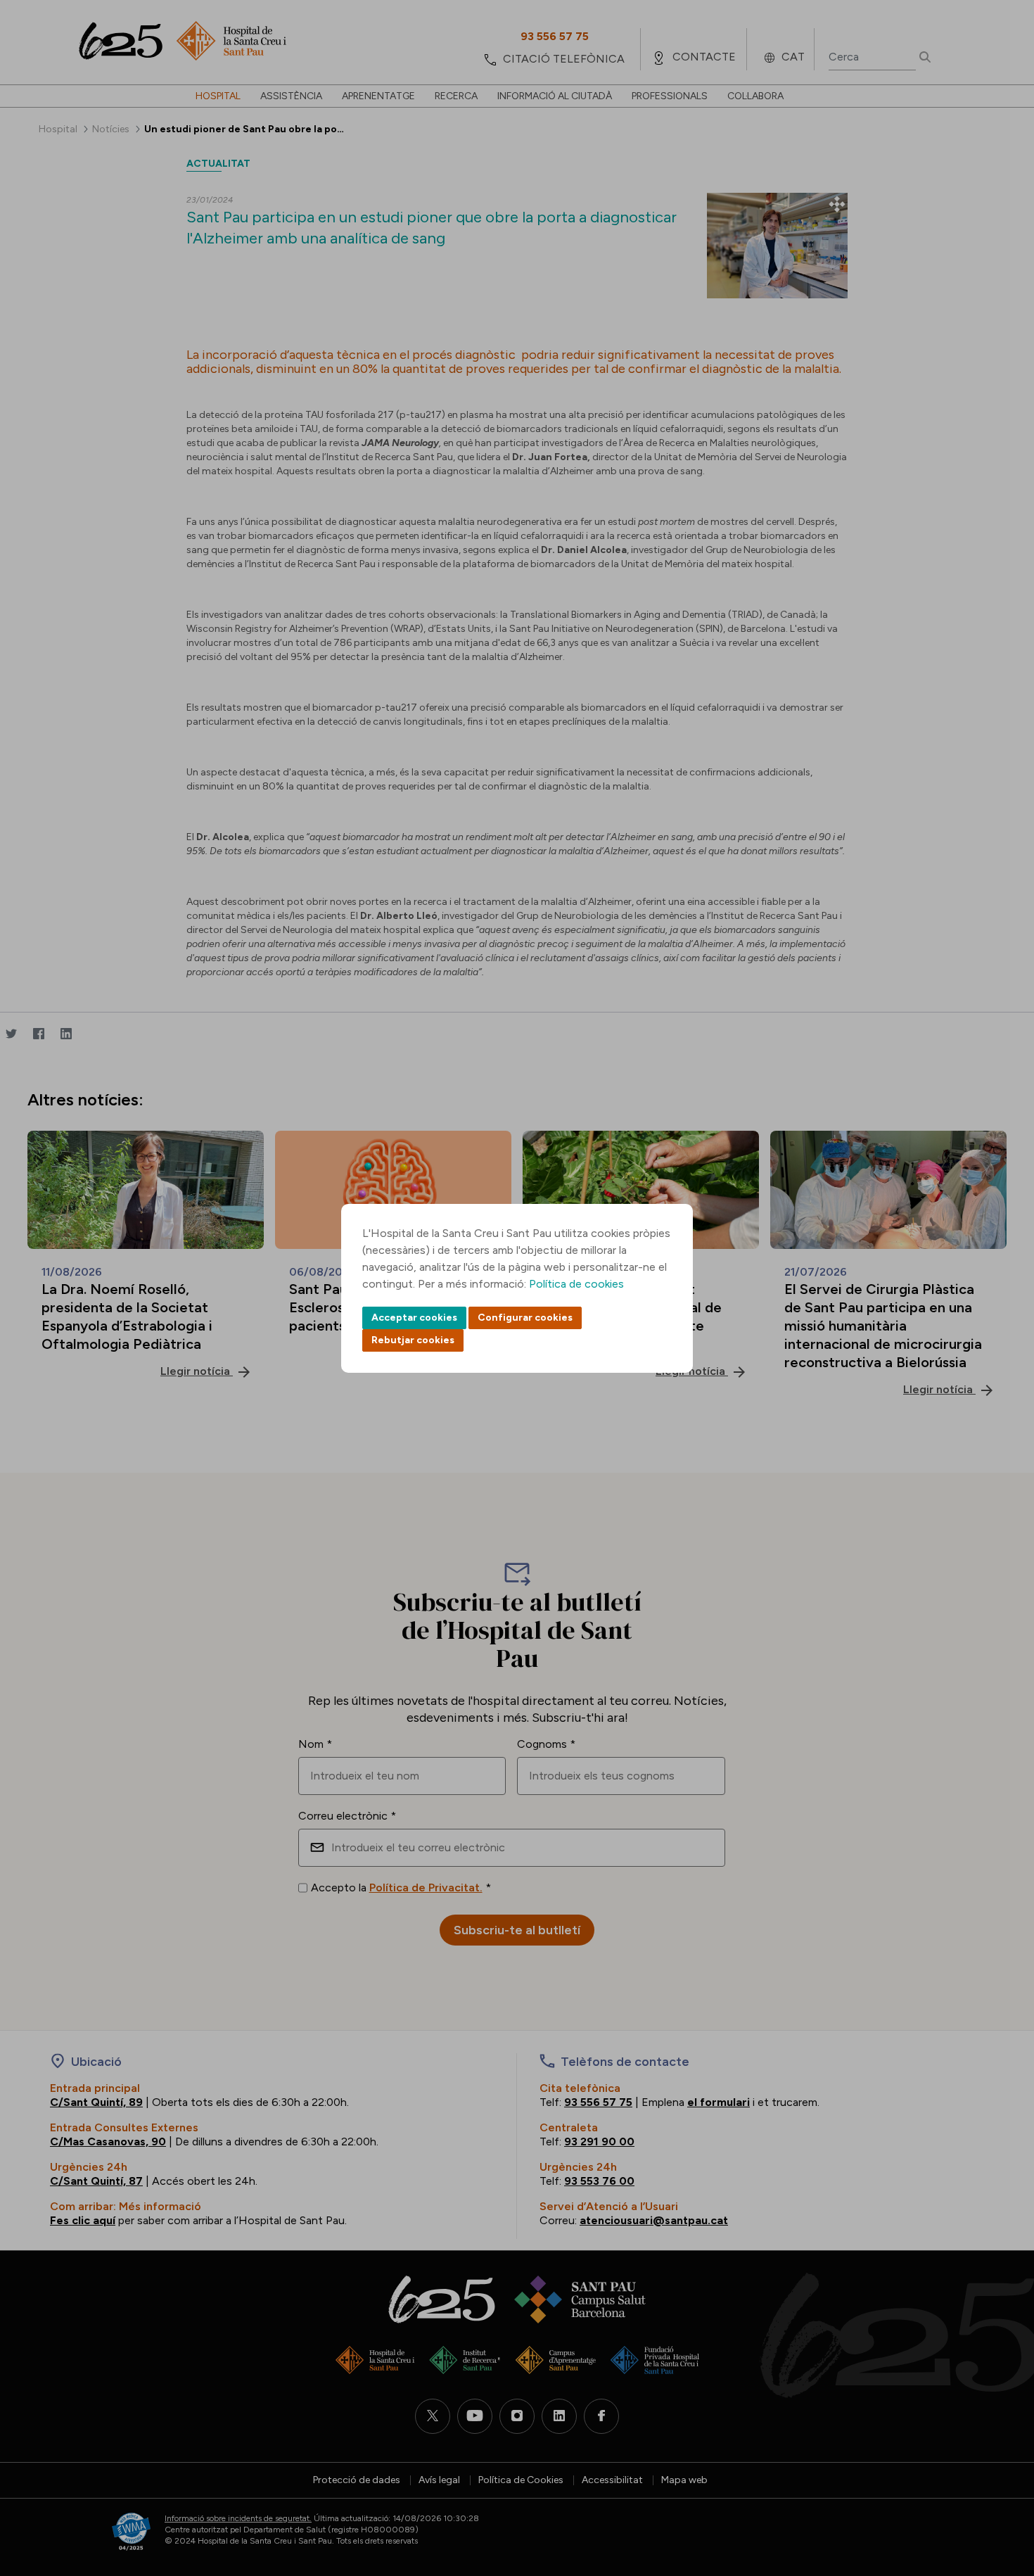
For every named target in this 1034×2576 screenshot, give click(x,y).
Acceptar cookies (414, 1318)
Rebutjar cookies (413, 1340)
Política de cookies (576, 1284)
